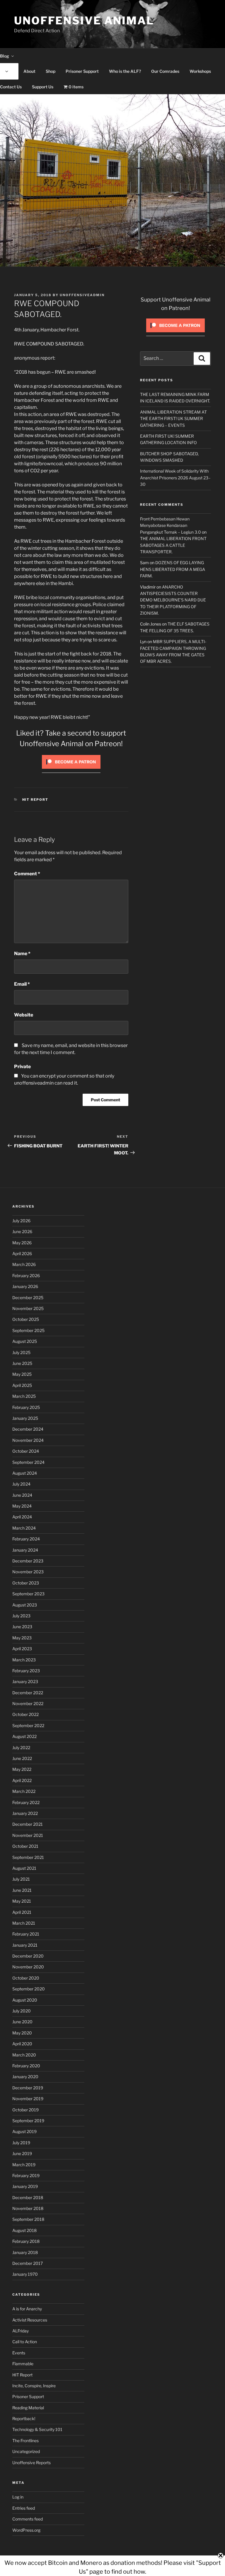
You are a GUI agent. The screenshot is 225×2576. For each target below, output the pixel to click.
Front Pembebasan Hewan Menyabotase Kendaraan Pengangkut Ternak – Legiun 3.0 (171, 525)
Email (22, 984)
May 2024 (22, 1506)
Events (19, 2353)
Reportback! (24, 2419)
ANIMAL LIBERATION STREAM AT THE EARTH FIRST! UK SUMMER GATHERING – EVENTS (173, 419)
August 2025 (25, 1341)
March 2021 (24, 1923)
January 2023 (25, 1681)
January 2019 (25, 2186)
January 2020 (25, 2077)
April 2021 (22, 1912)
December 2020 (28, 1956)
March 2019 (24, 2165)
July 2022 (21, 1748)
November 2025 (28, 1308)
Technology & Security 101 (37, 2429)
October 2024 (26, 1451)
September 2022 (28, 1726)
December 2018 (28, 2197)
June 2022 (22, 1758)
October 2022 (25, 1714)
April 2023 (22, 1649)
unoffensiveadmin (82, 295)
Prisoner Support (82, 71)
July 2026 (21, 1221)
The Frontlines (25, 2441)
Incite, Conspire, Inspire (34, 2386)
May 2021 (22, 1901)
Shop (51, 71)
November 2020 (28, 1967)
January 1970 (25, 2274)
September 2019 (28, 2121)
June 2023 (22, 1627)
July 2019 (21, 2143)
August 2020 (25, 2000)
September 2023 (28, 1594)
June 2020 (22, 2022)
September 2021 (28, 1857)
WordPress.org (26, 2530)
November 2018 (28, 2208)
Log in (18, 2497)
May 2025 (22, 1374)
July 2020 (22, 2011)
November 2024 (28, 1440)
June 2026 (22, 1231)
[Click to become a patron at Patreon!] (71, 770)
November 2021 (28, 1835)
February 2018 (26, 2241)
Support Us (43, 87)
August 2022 (24, 1736)
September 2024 (28, 1462)
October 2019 (25, 2110)
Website (24, 1015)
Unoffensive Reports (31, 2463)
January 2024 (25, 1550)
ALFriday (21, 2331)
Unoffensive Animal (84, 21)
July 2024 (21, 1484)
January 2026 (25, 1286)
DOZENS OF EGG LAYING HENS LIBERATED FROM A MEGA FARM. (173, 569)
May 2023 (22, 1638)
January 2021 (25, 1945)
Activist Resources (30, 2320)
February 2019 (26, 2175)
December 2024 (28, 1429)
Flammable (23, 2364)
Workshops (200, 71)
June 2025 (22, 1363)
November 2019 (28, 2099)
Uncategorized (26, 2451)
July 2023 (21, 1616)
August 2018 (24, 2230)
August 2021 (24, 1868)
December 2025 (28, 1298)
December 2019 (28, 2088)
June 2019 (22, 2153)
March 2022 (24, 1791)
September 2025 (28, 1330)
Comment (27, 874)
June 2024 (22, 1495)
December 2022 (28, 1693)
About (29, 71)
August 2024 (25, 1473)
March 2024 (24, 1528)
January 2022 (25, 1813)
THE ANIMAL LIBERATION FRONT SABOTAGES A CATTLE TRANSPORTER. (173, 545)
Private (22, 1067)
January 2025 (25, 1418)
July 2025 (21, 1352)
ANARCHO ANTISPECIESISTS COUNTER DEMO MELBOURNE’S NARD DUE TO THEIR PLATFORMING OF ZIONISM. (173, 600)
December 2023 (28, 1561)
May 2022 (22, 1769)
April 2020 (22, 2044)
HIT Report (35, 800)
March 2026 (24, 1264)
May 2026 (22, 1243)
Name (22, 954)
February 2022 (26, 1802)
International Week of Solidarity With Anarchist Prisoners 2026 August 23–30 (175, 478)
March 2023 (24, 1660)
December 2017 (28, 2263)
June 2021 (22, 1890)
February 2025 (26, 1407)
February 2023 (26, 1671)
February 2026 (26, 1276)
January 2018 (25, 2252)
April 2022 (22, 1780)
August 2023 (25, 1605)
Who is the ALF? (125, 71)
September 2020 (29, 1989)
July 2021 (21, 1879)
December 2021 (28, 1824)
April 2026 (22, 1254)
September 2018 (28, 2219)
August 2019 (24, 2131)
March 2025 (24, 1396)
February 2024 (26, 1539)
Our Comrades (165, 71)
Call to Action (25, 2342)
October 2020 (26, 1978)
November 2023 (28, 1572)
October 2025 (26, 1319)
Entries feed (24, 2508)
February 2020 (26, 2066)
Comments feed (28, 2519)
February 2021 (26, 1934)
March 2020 (24, 2055)
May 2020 (22, 2033)
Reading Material (28, 2408)
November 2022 (28, 1703)
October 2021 (25, 1846)
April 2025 (22, 1385)
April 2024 (22, 1517)
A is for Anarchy (27, 2309)
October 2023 (26, 1583)
